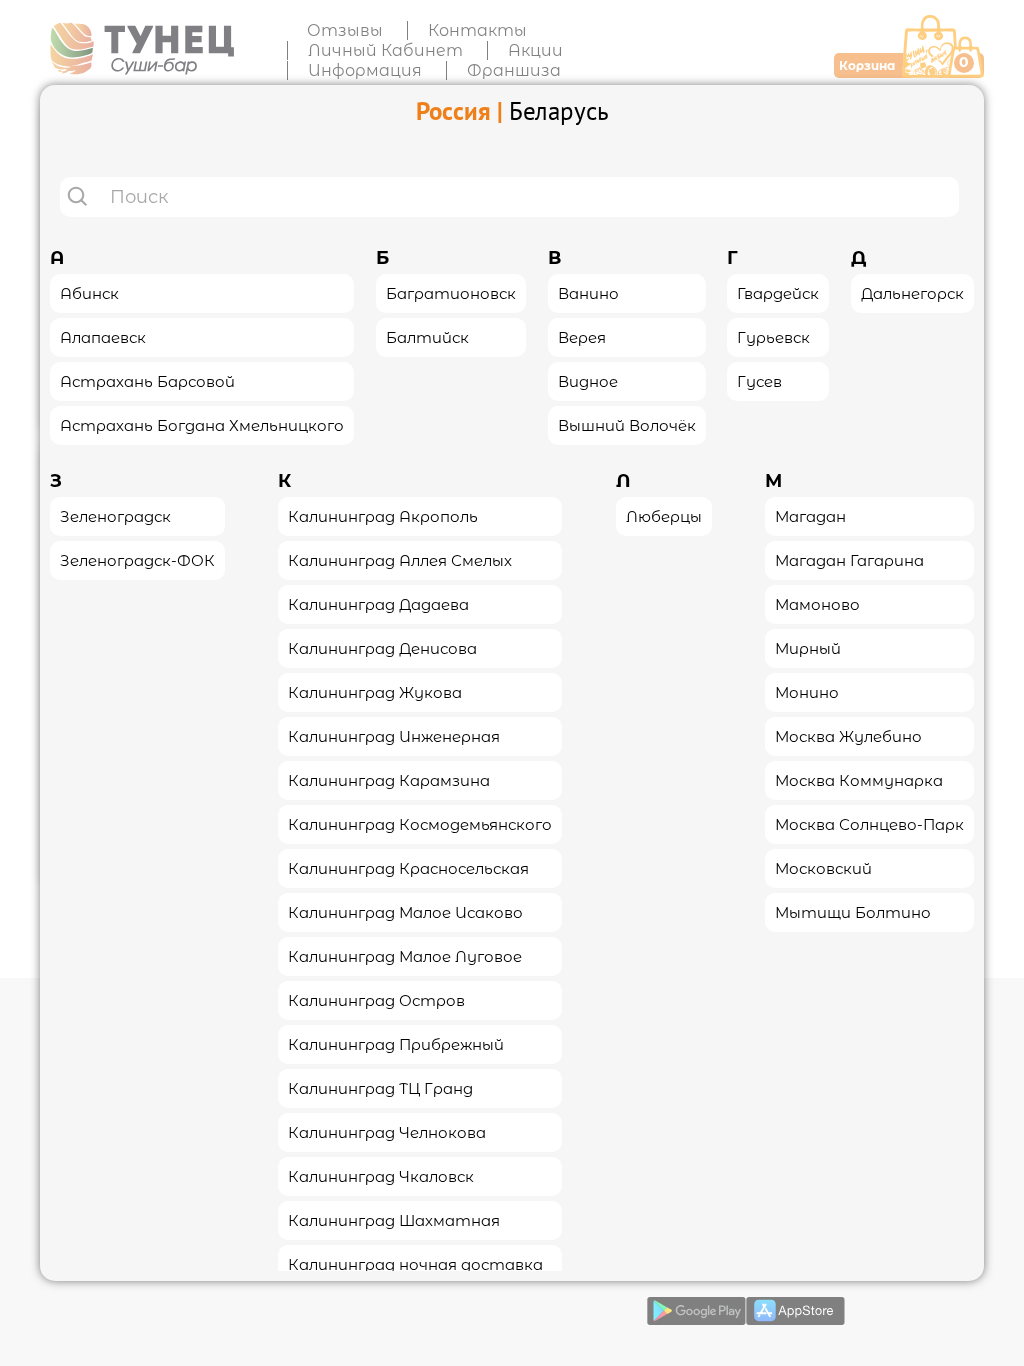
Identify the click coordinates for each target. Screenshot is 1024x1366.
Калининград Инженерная (394, 736)
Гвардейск (778, 293)
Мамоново (817, 604)
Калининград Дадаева (378, 604)
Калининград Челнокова (387, 1132)
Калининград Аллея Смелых (400, 560)
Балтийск (427, 337)
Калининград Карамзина (389, 780)
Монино (807, 692)
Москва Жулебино (848, 736)
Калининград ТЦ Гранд (380, 1088)
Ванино (588, 293)
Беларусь (559, 111)
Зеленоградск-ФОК (137, 560)
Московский (823, 868)
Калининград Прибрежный (396, 1044)
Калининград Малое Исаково (405, 912)
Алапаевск (103, 337)
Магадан (810, 516)
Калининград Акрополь (383, 516)
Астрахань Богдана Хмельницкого (202, 425)
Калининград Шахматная (394, 1220)
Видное (588, 381)
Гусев (759, 381)
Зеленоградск (115, 516)
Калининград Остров (376, 1000)
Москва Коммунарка (859, 780)
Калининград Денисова (382, 648)
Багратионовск (451, 293)
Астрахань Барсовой (147, 381)
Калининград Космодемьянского (420, 824)
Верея (582, 337)
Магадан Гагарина (849, 560)
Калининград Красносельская (408, 868)
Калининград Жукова (375, 692)
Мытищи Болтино (853, 912)
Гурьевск (773, 337)
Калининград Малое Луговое (405, 956)
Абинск (89, 293)
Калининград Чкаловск (381, 1176)
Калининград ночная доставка (415, 1264)
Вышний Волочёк (627, 425)
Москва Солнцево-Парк (869, 824)
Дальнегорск (912, 293)
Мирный (808, 648)
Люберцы (664, 516)
